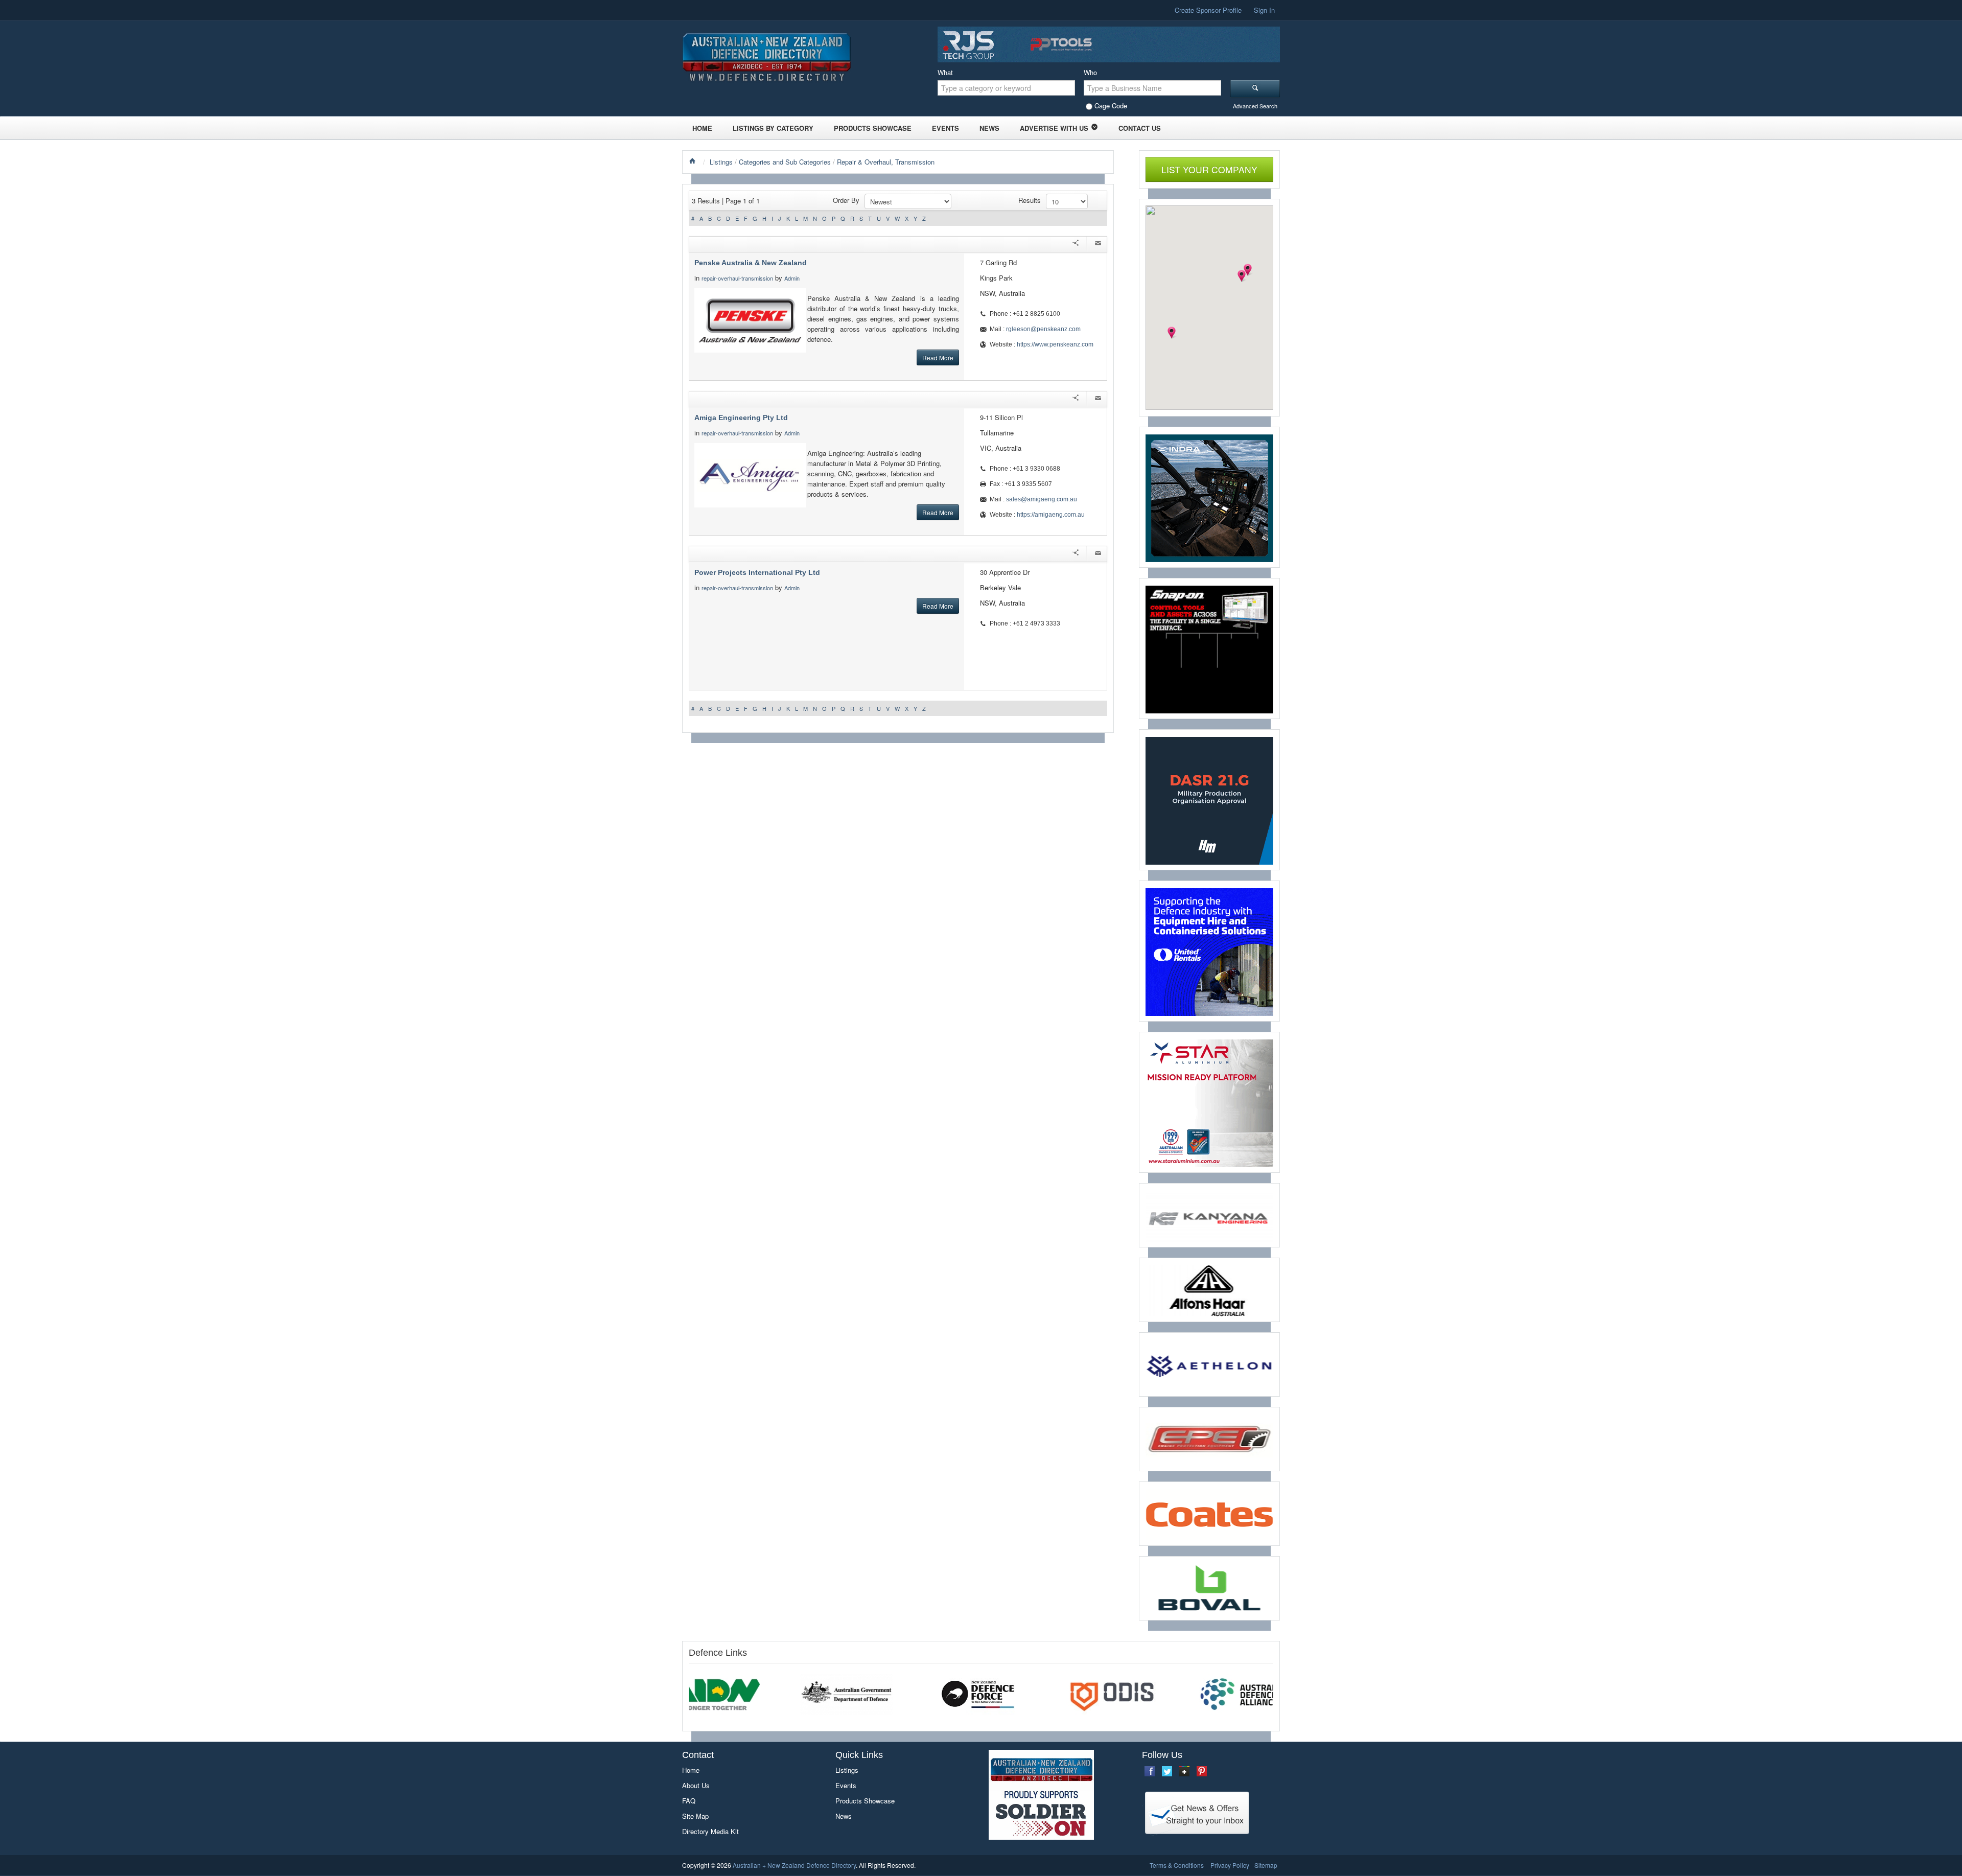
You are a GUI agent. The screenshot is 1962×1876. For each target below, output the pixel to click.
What (945, 72)
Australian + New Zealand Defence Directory (794, 1865)
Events (945, 128)
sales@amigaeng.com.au (1042, 499)
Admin (793, 278)
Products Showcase (873, 128)
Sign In (1264, 10)
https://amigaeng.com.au (1051, 515)
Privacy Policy (1230, 1865)
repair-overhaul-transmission (737, 278)
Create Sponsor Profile (1208, 10)
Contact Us (1140, 128)
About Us (696, 1785)
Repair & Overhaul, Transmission (886, 162)
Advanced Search (1255, 106)
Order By (846, 200)
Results (1030, 200)
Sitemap (1266, 1865)
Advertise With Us (1054, 128)
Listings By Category (773, 128)
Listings (721, 162)
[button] (1242, 276)
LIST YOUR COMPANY (1209, 169)
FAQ (689, 1801)
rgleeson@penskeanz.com (1043, 329)
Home (702, 128)
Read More (938, 357)
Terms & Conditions (1177, 1865)
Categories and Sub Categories (785, 162)
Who (1090, 72)
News (989, 128)
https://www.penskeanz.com (1055, 344)
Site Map (695, 1816)
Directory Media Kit (710, 1831)
